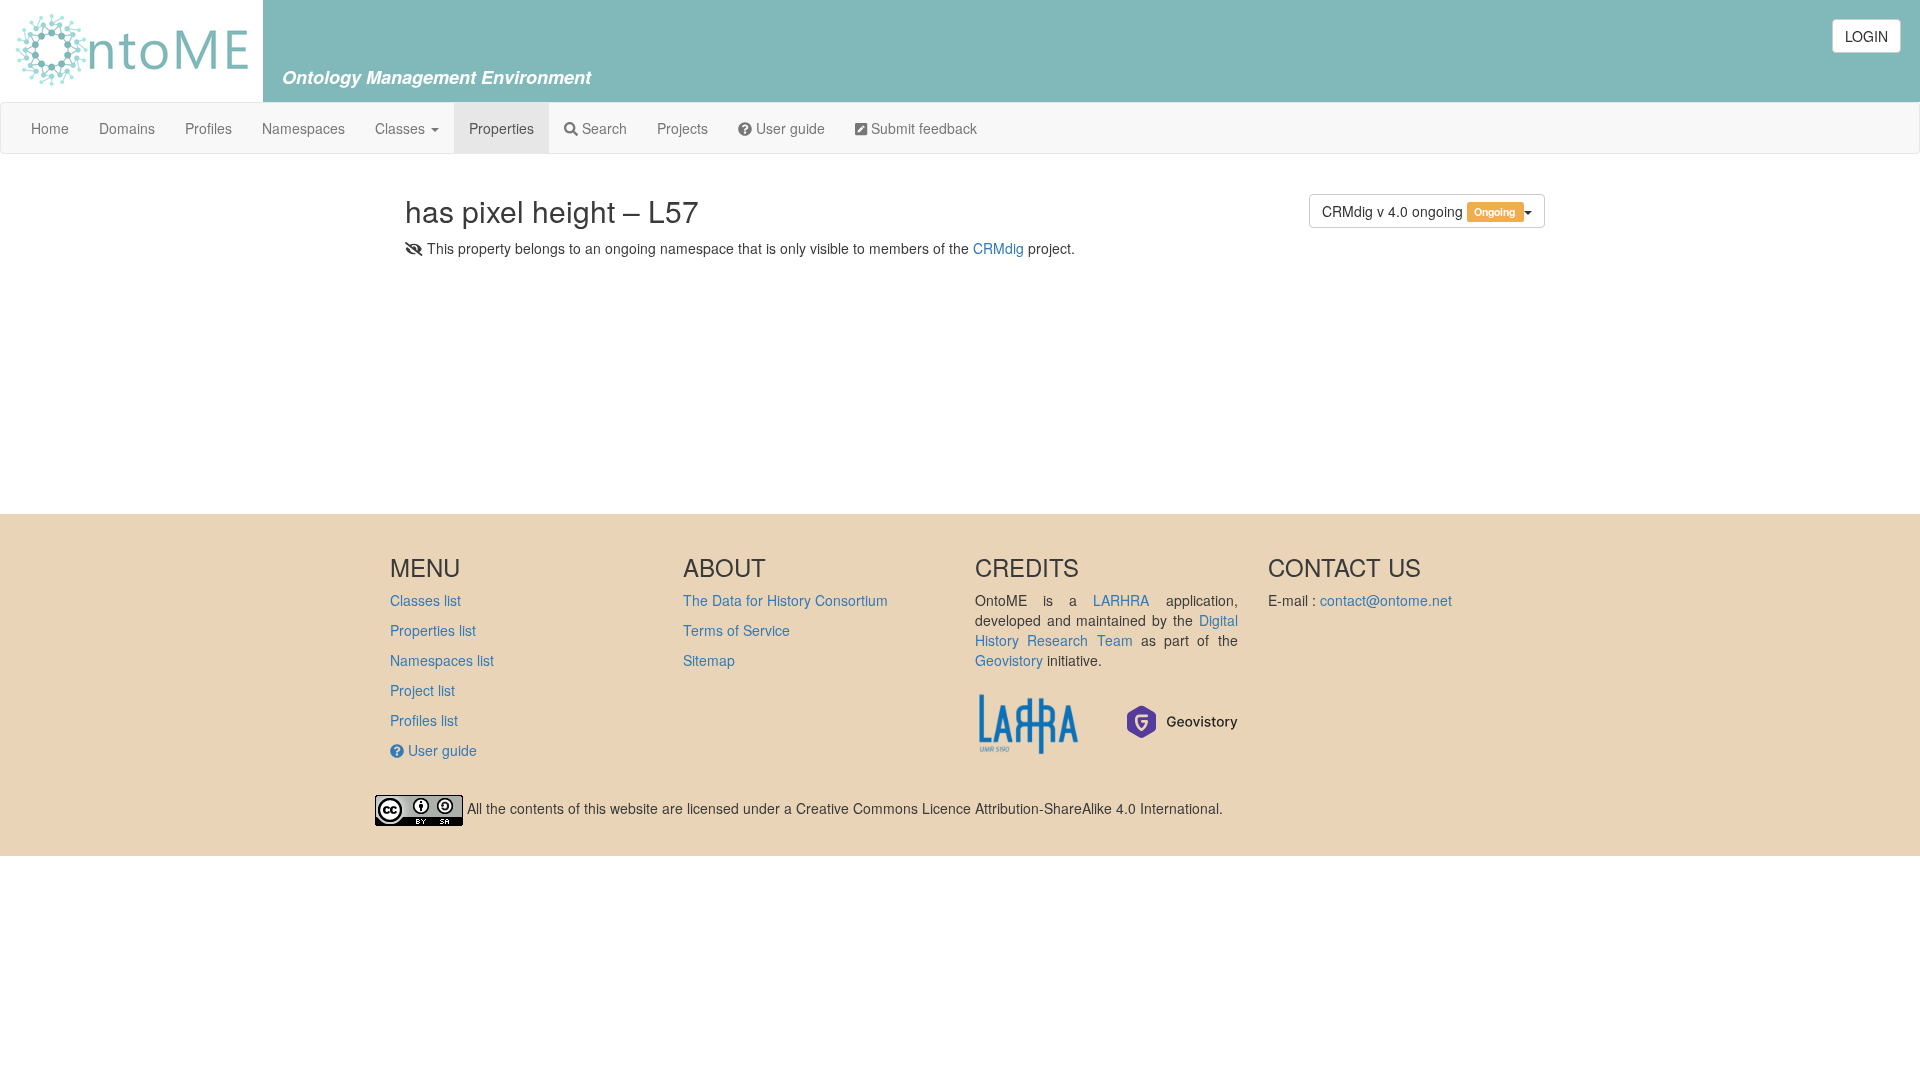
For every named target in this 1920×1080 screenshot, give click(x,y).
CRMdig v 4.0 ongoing (1419, 211)
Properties (501, 128)
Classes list (425, 600)
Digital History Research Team (1106, 630)
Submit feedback (922, 128)
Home (50, 128)
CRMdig (998, 248)
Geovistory (1009, 660)
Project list (422, 690)
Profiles (208, 128)
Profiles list (424, 720)
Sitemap (709, 660)
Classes (402, 128)
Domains (127, 128)
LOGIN (1866, 36)
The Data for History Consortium (785, 600)
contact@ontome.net (1386, 600)
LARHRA (1121, 600)
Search (602, 128)
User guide (788, 128)
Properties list (433, 630)
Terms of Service (736, 630)
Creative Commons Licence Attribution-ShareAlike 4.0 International (1007, 808)
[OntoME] (131, 48)
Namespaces (303, 128)
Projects (682, 128)
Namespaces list (442, 660)
